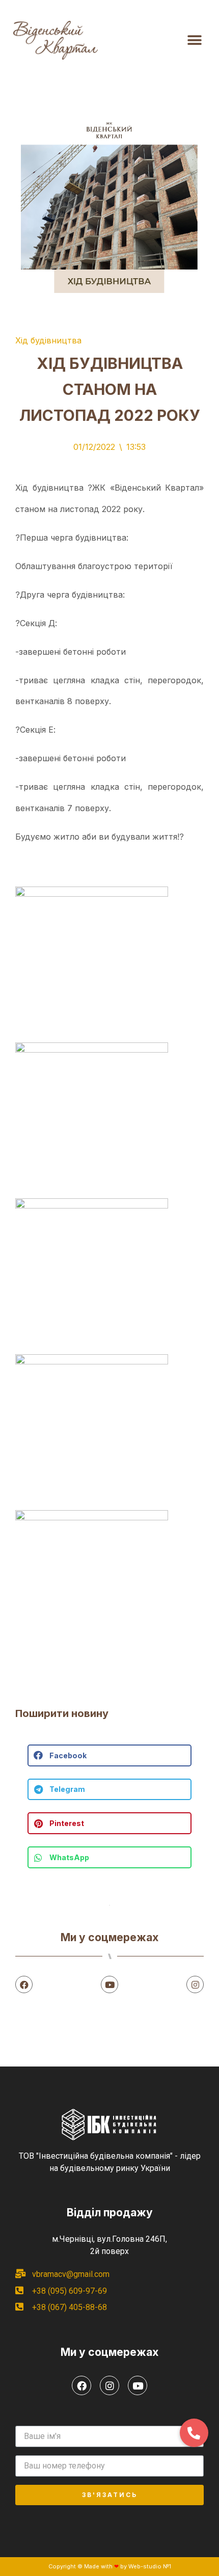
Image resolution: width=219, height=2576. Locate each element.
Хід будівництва (48, 340)
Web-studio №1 (150, 2566)
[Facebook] (24, 1984)
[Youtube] (109, 1984)
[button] (194, 41)
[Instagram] (195, 1984)
